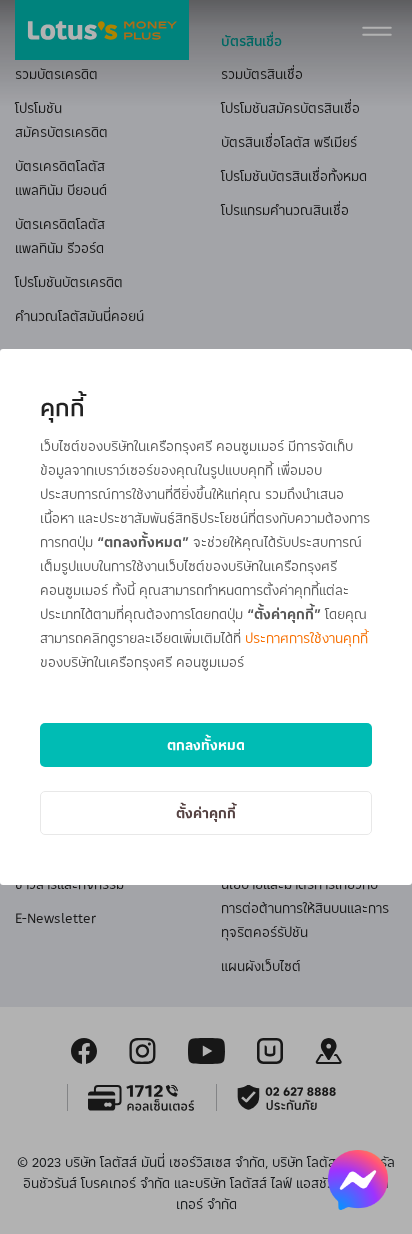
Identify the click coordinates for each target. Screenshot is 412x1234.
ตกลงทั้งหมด (206, 744)
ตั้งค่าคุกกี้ (206, 812)
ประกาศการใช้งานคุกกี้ (306, 637)
